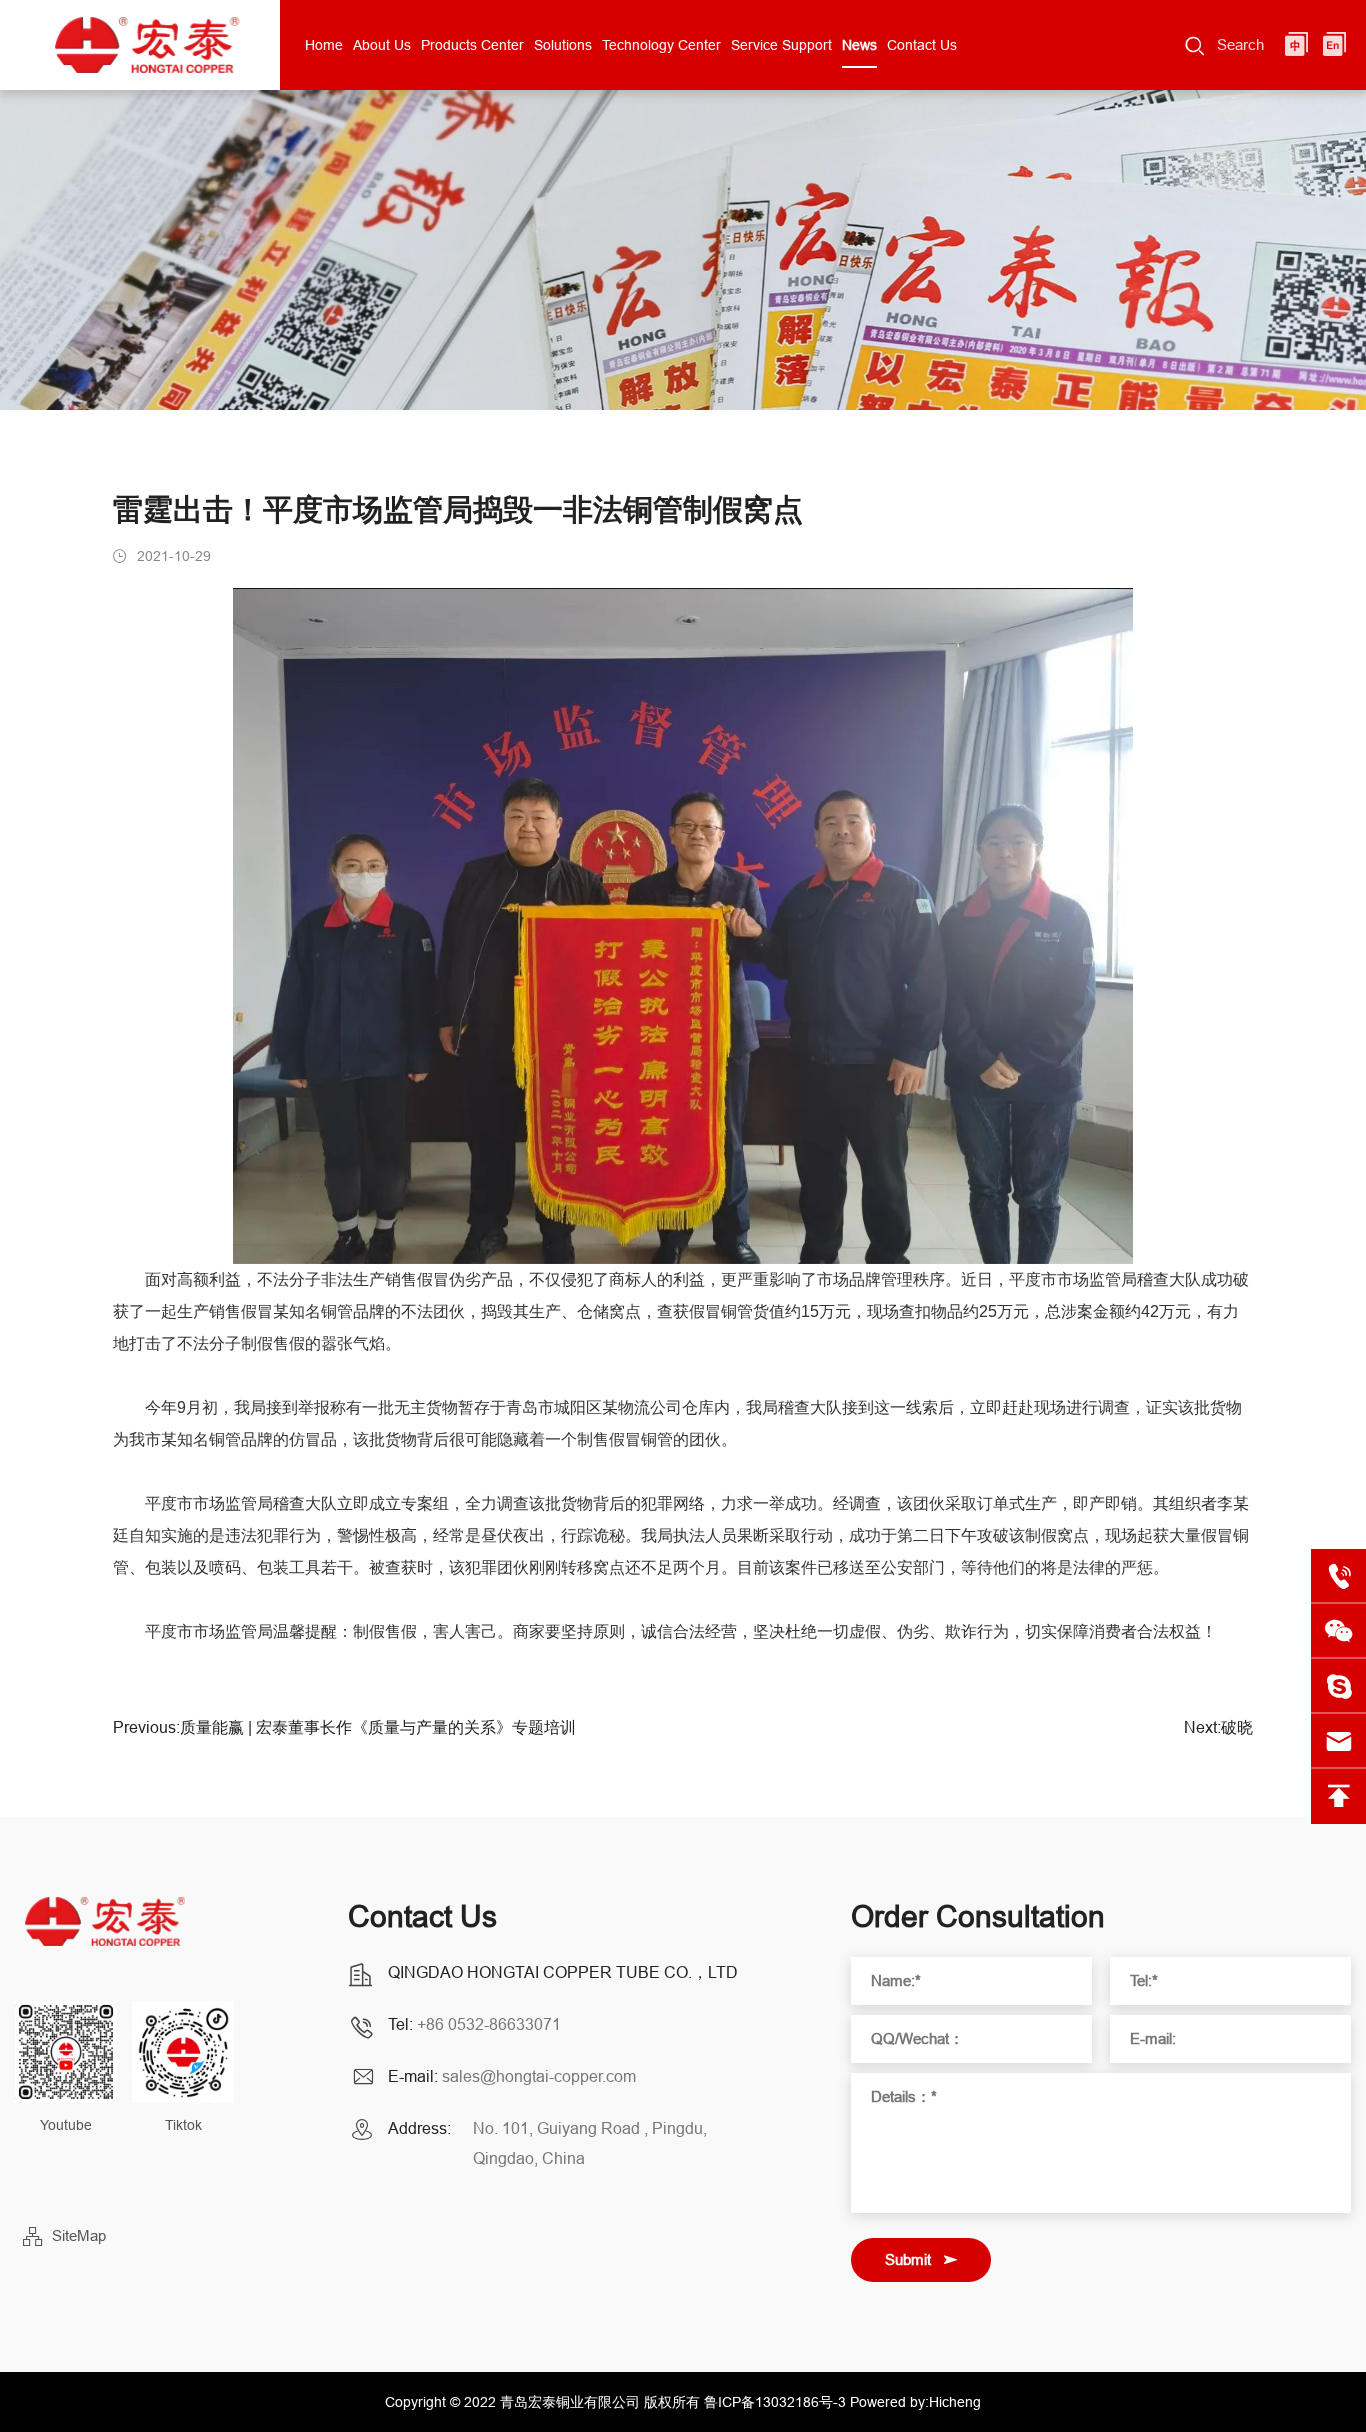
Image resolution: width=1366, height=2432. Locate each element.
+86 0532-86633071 (489, 2024)
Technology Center (661, 45)
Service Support (781, 45)
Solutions (563, 45)
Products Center (472, 45)
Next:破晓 (1218, 1727)
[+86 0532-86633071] (1338, 1576)
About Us (382, 45)
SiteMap (79, 2235)
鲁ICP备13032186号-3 (775, 2402)
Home (324, 45)
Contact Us (922, 45)
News (859, 45)
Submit (908, 2259)
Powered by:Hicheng (915, 2402)
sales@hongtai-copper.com (539, 2076)
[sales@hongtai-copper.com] (1338, 1686)
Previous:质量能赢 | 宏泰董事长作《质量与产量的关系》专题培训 (344, 1727)
